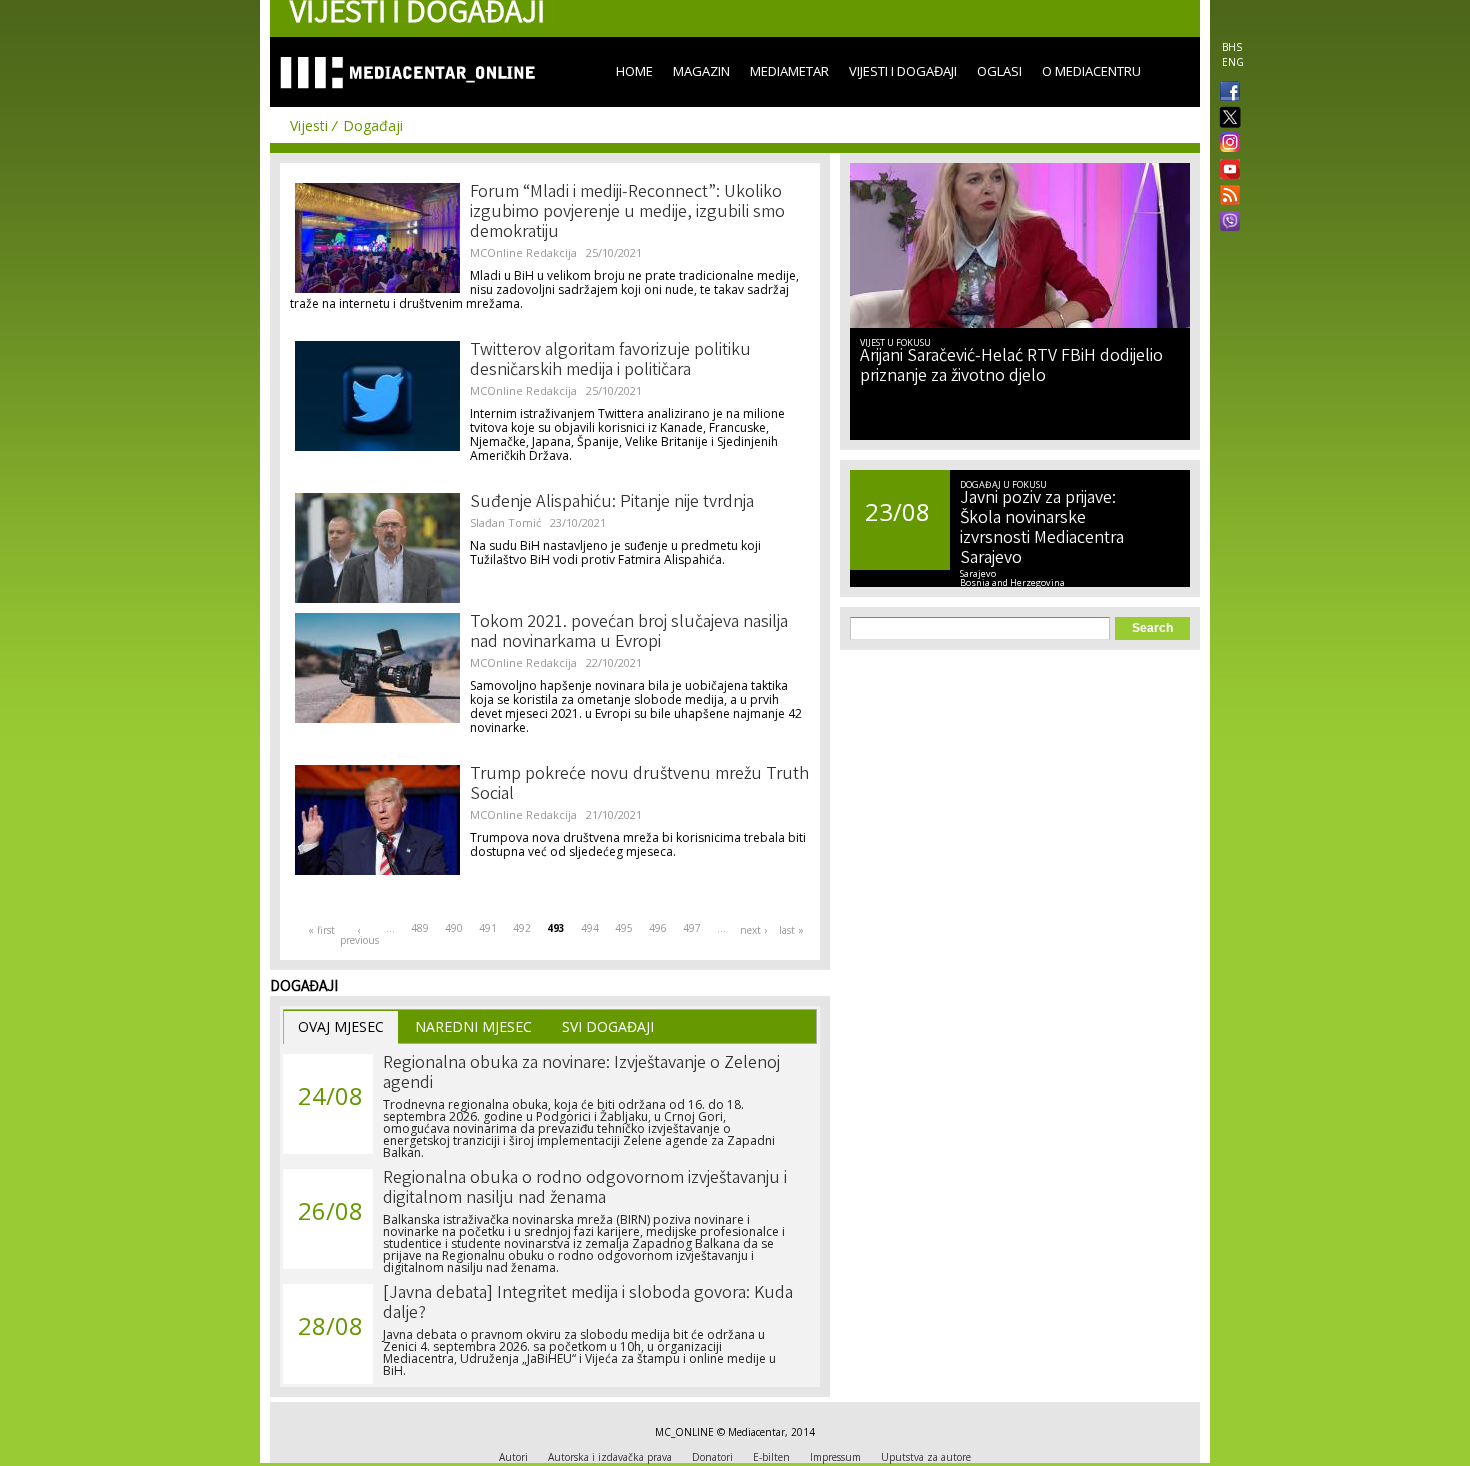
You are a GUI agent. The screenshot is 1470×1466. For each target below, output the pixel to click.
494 (590, 928)
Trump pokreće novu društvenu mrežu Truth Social (639, 785)
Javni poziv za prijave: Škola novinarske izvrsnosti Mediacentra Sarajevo (1042, 529)
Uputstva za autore (926, 1457)
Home (634, 71)
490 (454, 928)
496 (658, 928)
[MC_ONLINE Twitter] (1226, 118)
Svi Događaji (608, 1026)
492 (522, 928)
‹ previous (359, 935)
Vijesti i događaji (903, 71)
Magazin (701, 71)
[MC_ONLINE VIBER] (1226, 223)
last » (791, 930)
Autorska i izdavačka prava (610, 1457)
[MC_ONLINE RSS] (1226, 197)
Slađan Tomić (505, 522)
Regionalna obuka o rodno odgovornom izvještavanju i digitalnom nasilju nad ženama (585, 1189)
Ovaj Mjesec (341, 1026)
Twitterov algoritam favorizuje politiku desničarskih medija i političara (610, 361)
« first (321, 930)
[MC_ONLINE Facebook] (1226, 93)
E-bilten (771, 1457)
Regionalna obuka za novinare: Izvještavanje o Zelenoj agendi (581, 1074)
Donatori (712, 1457)
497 (692, 928)
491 (488, 928)
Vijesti (309, 125)
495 (624, 928)
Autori (513, 1457)
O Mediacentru (1091, 71)
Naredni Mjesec (473, 1026)
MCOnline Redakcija (523, 252)
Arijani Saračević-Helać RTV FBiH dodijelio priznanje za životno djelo (1011, 367)
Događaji (373, 125)
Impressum (835, 1457)
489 (420, 928)
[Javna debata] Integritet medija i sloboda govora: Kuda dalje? (588, 1304)
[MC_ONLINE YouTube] (1226, 169)
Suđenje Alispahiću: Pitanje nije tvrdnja (612, 503)
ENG (1233, 62)
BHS (1232, 47)
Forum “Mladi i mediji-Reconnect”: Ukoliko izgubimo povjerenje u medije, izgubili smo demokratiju (627, 213)
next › (753, 930)
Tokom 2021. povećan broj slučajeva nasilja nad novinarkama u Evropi (629, 633)
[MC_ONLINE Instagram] (1226, 144)
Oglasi (999, 71)
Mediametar (789, 71)
